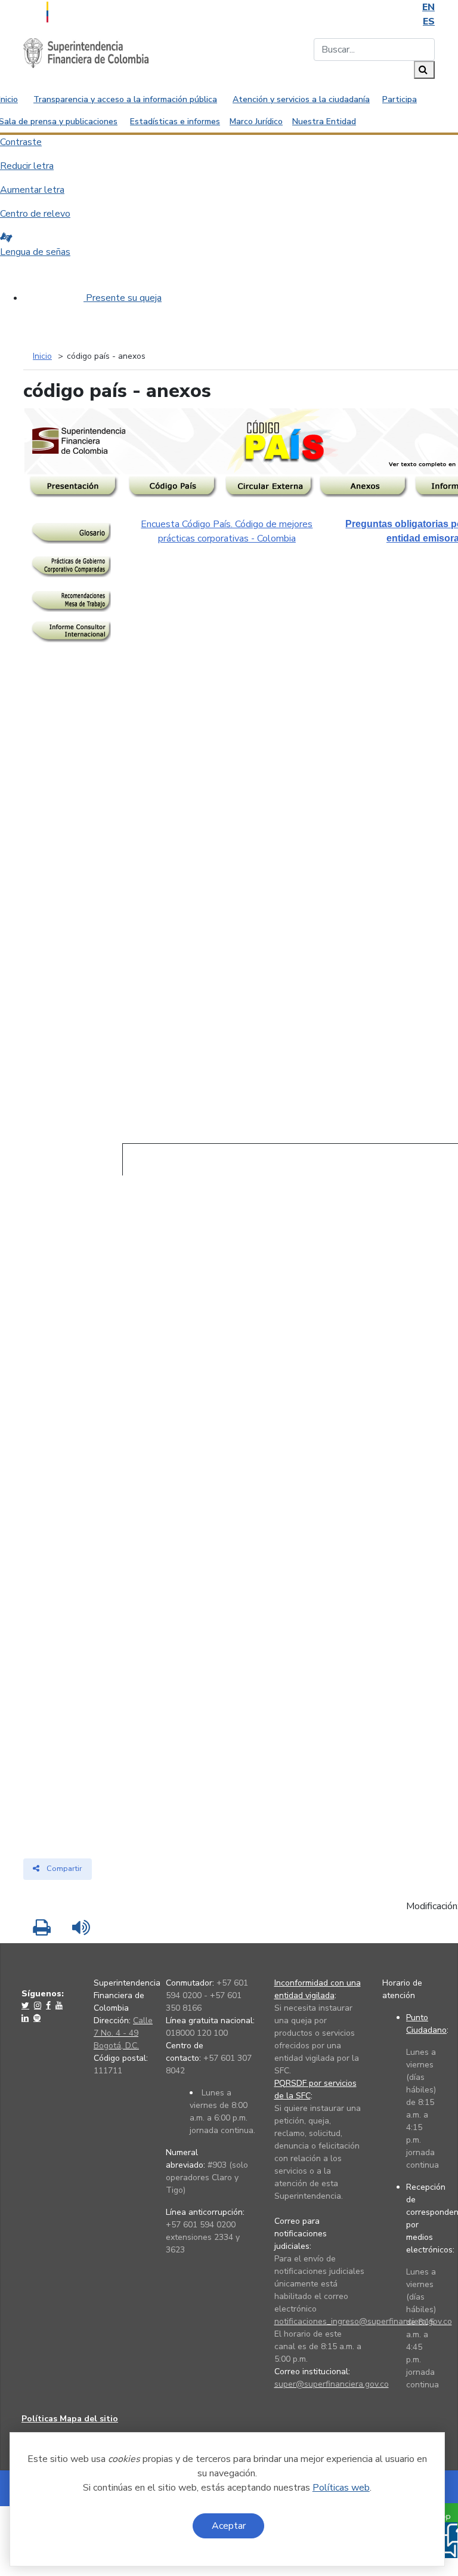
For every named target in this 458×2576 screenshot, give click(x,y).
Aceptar (229, 2526)
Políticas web (341, 2488)
